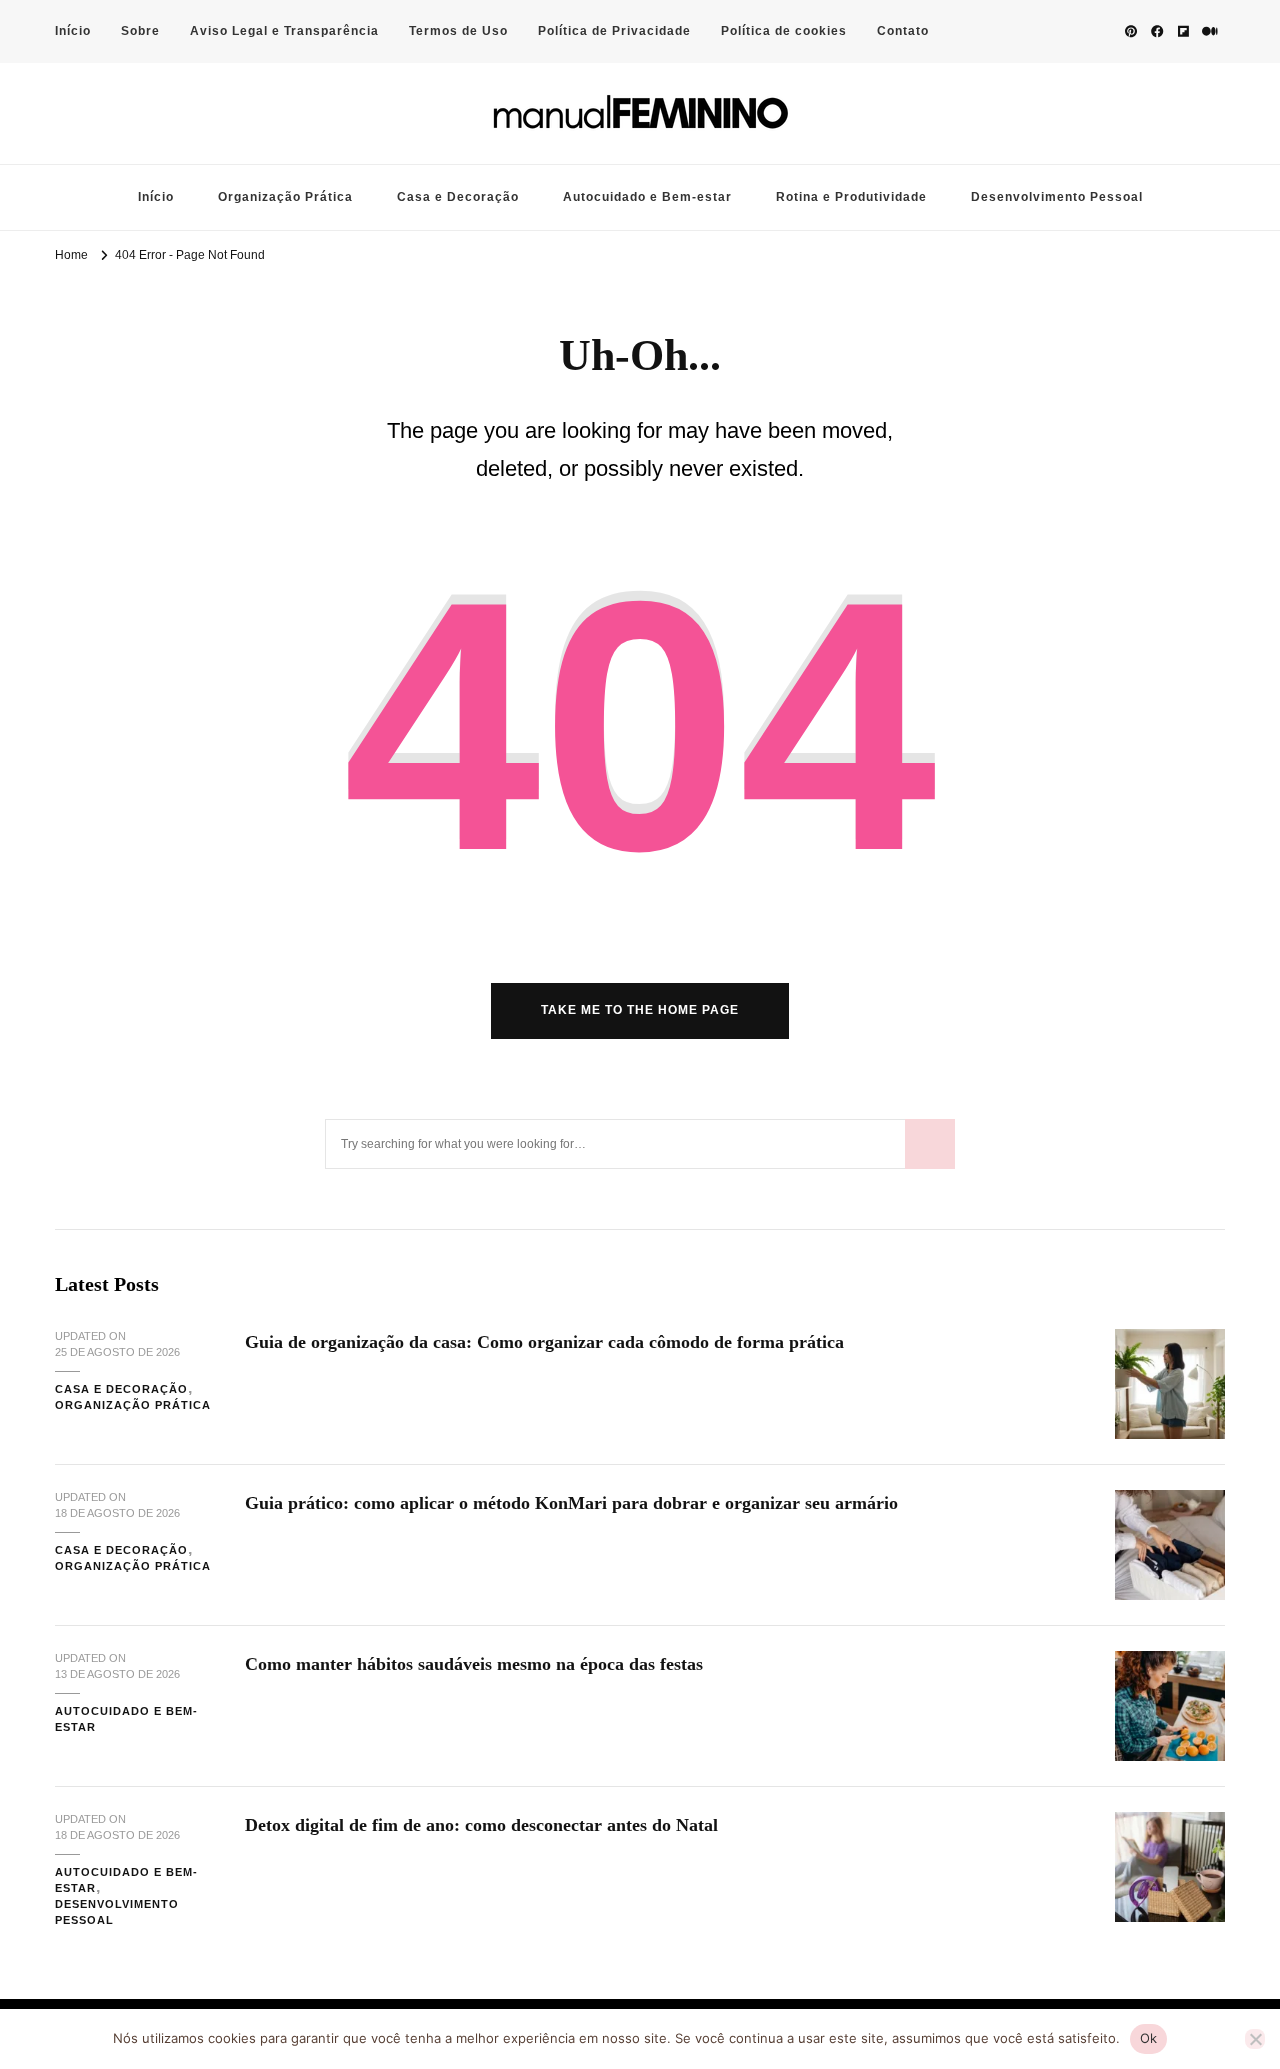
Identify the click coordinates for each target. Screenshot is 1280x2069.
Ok (1149, 2038)
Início (73, 31)
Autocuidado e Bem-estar (647, 197)
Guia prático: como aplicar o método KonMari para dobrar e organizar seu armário (571, 1503)
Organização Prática (285, 197)
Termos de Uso (458, 31)
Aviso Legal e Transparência (284, 31)
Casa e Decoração (458, 197)
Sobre (140, 31)
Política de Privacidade (614, 31)
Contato (903, 31)
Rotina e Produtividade (851, 197)
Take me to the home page (640, 1010)
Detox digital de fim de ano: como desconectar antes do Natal (481, 1825)
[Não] (1255, 2039)
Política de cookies (784, 31)
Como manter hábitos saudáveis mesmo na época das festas (474, 1664)
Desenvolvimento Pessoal (1057, 197)
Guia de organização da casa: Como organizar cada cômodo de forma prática (544, 1342)
